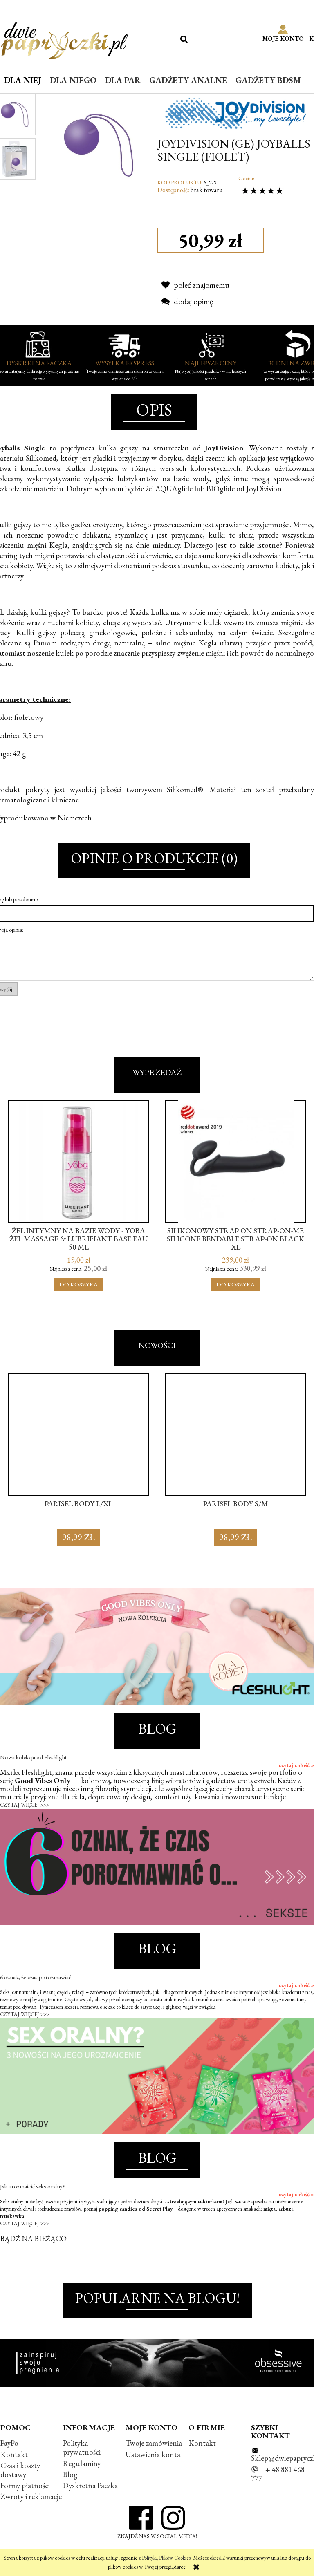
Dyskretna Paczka (90, 2485)
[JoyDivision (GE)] (236, 112)
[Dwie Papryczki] (64, 39)
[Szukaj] (184, 39)
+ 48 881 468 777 (278, 2474)
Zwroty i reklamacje (31, 2496)
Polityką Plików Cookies (166, 2558)
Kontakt (14, 2454)
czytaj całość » (296, 1765)
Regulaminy (82, 2463)
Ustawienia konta (153, 2454)
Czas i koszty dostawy (20, 2470)
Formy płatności (25, 2485)
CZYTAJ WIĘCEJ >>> (25, 1805)
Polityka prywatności (82, 2447)
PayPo (9, 2443)
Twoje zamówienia (154, 2443)
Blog (70, 2474)
